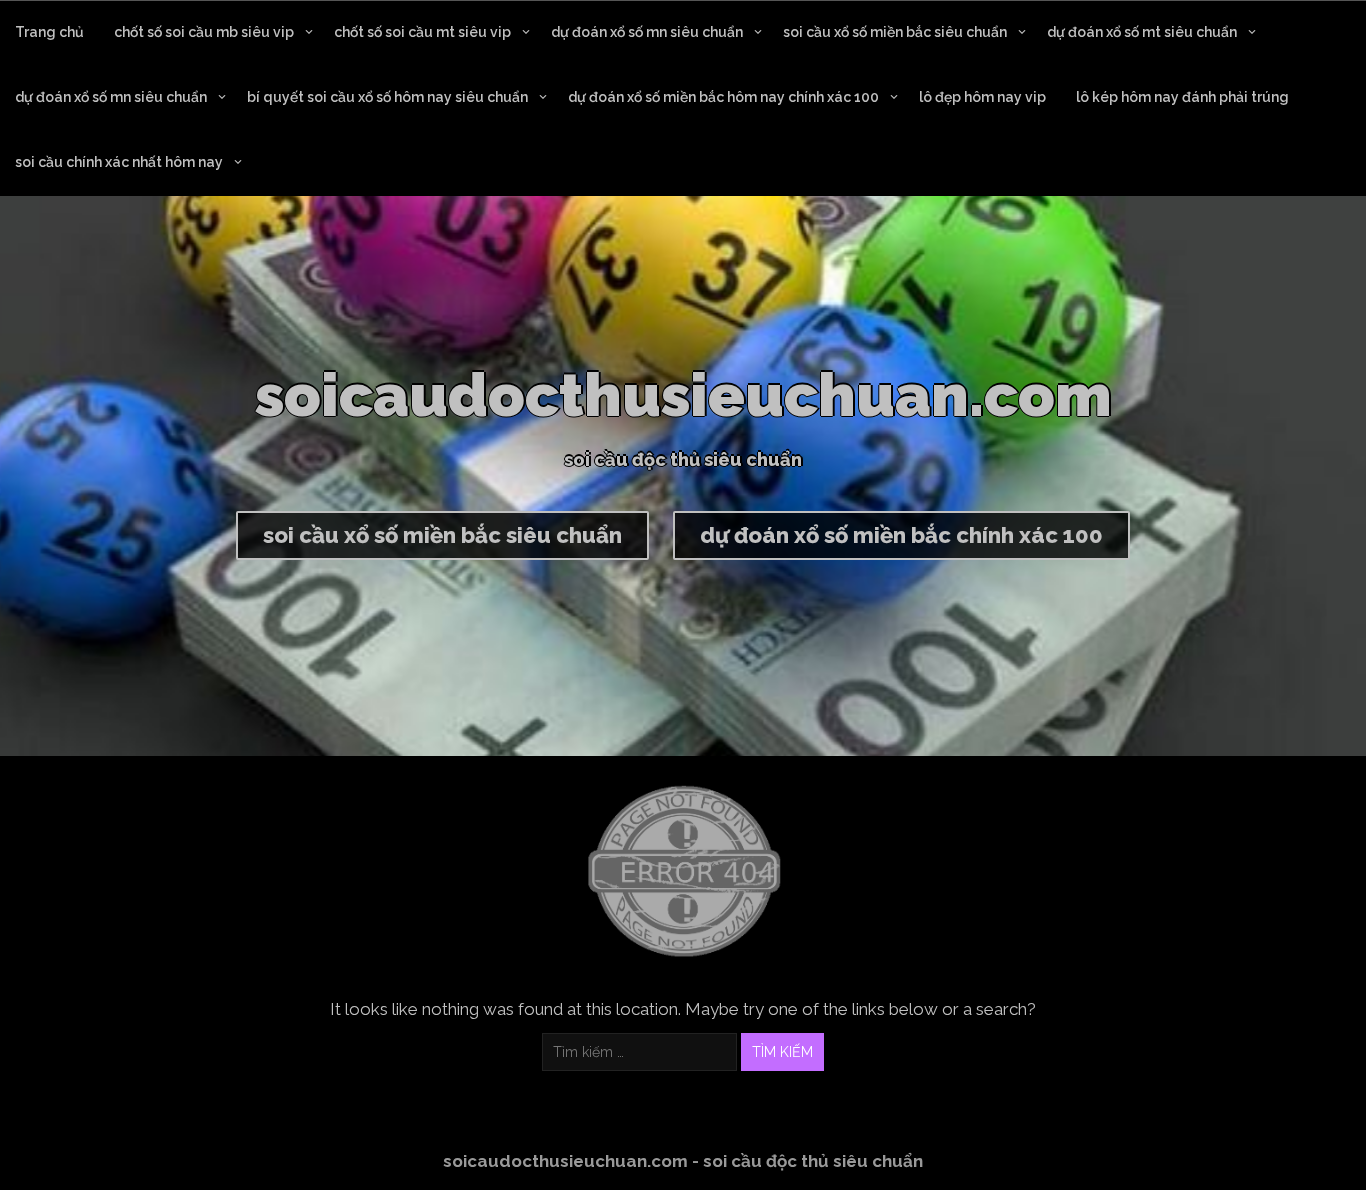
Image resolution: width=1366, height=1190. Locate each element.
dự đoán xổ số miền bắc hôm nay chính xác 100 (723, 97)
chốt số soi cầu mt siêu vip (422, 32)
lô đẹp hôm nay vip (982, 97)
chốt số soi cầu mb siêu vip (204, 32)
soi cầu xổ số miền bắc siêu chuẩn (895, 32)
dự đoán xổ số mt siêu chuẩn (1142, 32)
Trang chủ (49, 32)
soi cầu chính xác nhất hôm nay (119, 162)
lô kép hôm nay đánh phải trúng (1182, 97)
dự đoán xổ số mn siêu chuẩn (647, 32)
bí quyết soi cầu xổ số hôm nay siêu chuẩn (387, 97)
